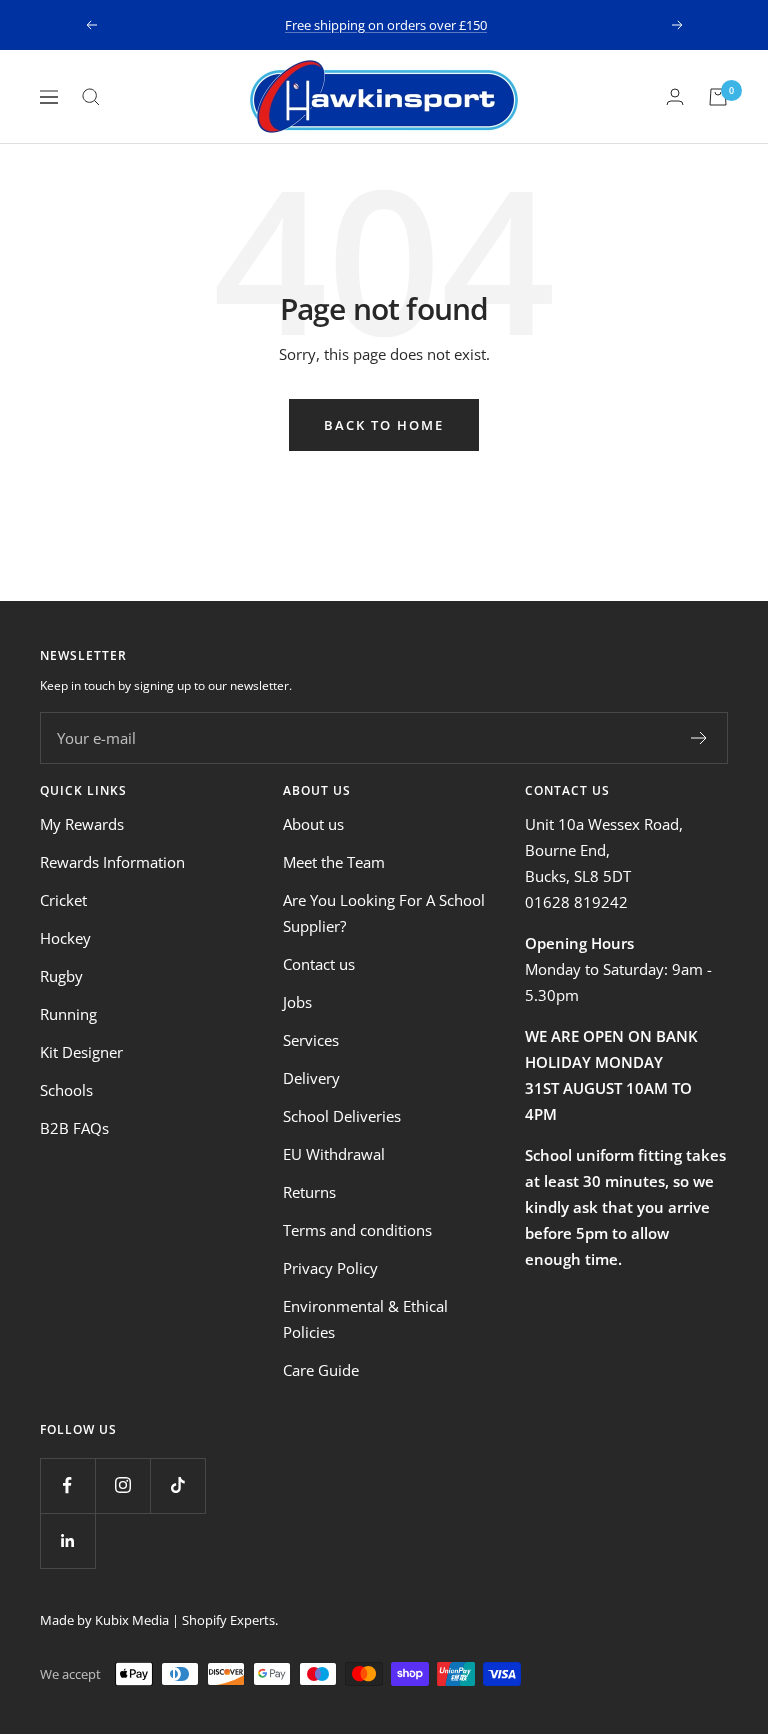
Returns (309, 1192)
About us (313, 824)
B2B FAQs (74, 1128)
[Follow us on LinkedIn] (67, 1540)
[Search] (91, 97)
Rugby (61, 976)
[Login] (675, 96)
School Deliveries (342, 1116)
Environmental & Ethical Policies (365, 1319)
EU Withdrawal (334, 1154)
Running (68, 1014)
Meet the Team (334, 862)
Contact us (319, 964)
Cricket (63, 900)
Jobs (297, 1002)
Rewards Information (112, 862)
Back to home (384, 425)
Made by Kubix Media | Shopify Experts (157, 1620)
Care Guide (321, 1370)
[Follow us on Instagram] (122, 1485)
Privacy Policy (330, 1268)
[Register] (699, 738)
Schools (66, 1090)
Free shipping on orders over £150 (386, 25)
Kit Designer (81, 1052)
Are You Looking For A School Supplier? (384, 913)
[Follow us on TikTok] (177, 1485)
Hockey (65, 938)
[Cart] (718, 97)
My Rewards (82, 824)
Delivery (311, 1078)
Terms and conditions (357, 1230)
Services (311, 1040)
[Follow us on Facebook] (67, 1485)
